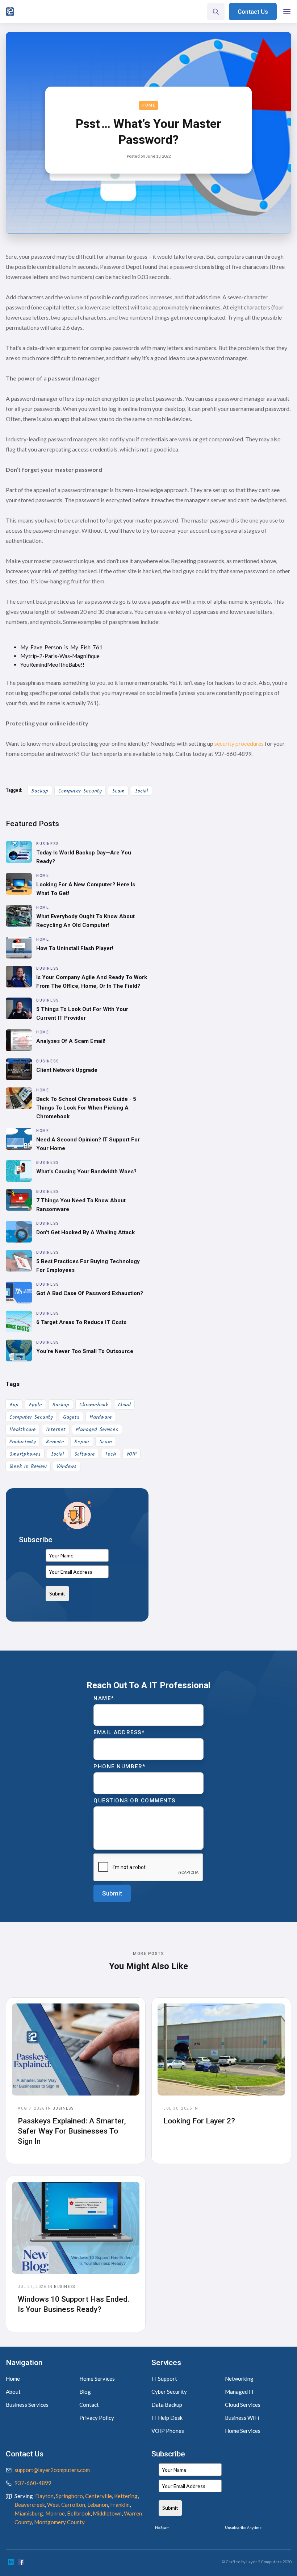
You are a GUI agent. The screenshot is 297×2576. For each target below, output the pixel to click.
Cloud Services (243, 2405)
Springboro (69, 2496)
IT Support (164, 2379)
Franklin (120, 2505)
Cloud (124, 1405)
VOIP (131, 1454)
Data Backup (167, 2405)
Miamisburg (29, 2513)
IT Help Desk (167, 2418)
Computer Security (80, 791)
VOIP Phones (168, 2431)
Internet (56, 1430)
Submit (57, 1593)
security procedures (239, 743)
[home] (10, 12)
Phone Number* (120, 1766)
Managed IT (240, 2392)
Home (148, 105)
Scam (118, 791)
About (13, 2392)
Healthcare (23, 1430)
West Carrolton (66, 2505)
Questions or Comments (135, 1801)
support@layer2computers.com (52, 2470)
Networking (239, 2379)
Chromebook (94, 1405)
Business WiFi (242, 2418)
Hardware (101, 1417)
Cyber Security (169, 2392)
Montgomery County (59, 2522)
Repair (82, 1442)
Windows (67, 1466)
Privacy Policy (97, 2418)
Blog (85, 2392)
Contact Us (253, 12)
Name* (104, 1698)
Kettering (126, 2496)
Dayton (44, 2496)
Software (85, 1454)
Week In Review (28, 1466)
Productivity (23, 1442)
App (14, 1405)
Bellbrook (79, 2513)
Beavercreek (30, 2505)
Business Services (27, 2405)
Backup (40, 791)
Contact (89, 2405)
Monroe (55, 2513)
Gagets (71, 1417)
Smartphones (25, 1454)
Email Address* (119, 1732)
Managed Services (97, 1430)
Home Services (97, 2379)
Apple (35, 1405)
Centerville (99, 2496)
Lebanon (98, 2505)
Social (141, 791)
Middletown (107, 2513)
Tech (111, 1454)
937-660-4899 (33, 2483)
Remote (55, 1442)
